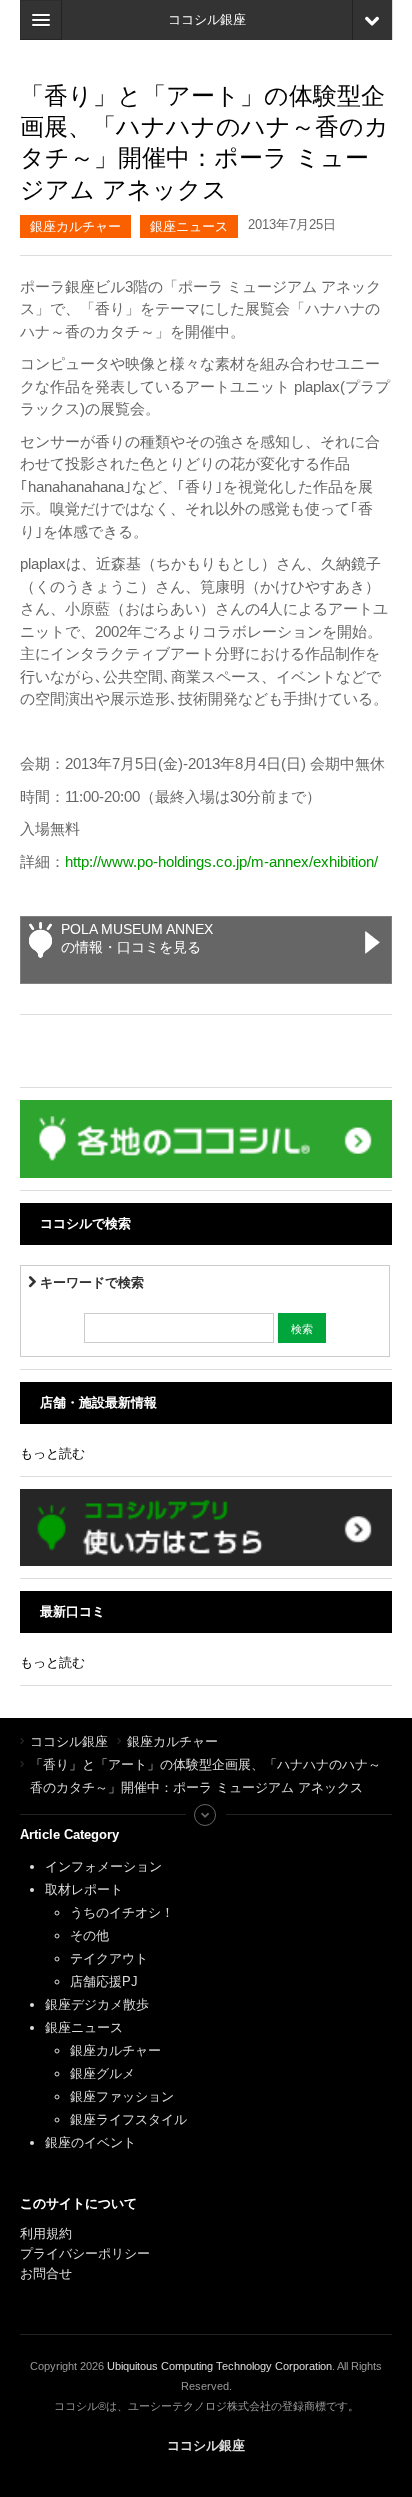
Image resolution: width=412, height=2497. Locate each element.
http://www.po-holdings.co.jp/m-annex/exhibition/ (221, 861)
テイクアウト (109, 1958)
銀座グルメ (102, 2073)
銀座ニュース (189, 226)
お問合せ (46, 2273)
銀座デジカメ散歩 (97, 2004)
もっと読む (52, 1453)
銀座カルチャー (75, 226)
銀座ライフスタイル (128, 2119)
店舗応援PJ (104, 1981)
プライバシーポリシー (87, 2253)
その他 (89, 1935)
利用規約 (46, 2233)
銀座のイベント (90, 2142)
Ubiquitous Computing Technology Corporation (219, 2366)
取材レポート (84, 1889)
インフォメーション (103, 1866)
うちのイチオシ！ (122, 1912)
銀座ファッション (122, 2096)
